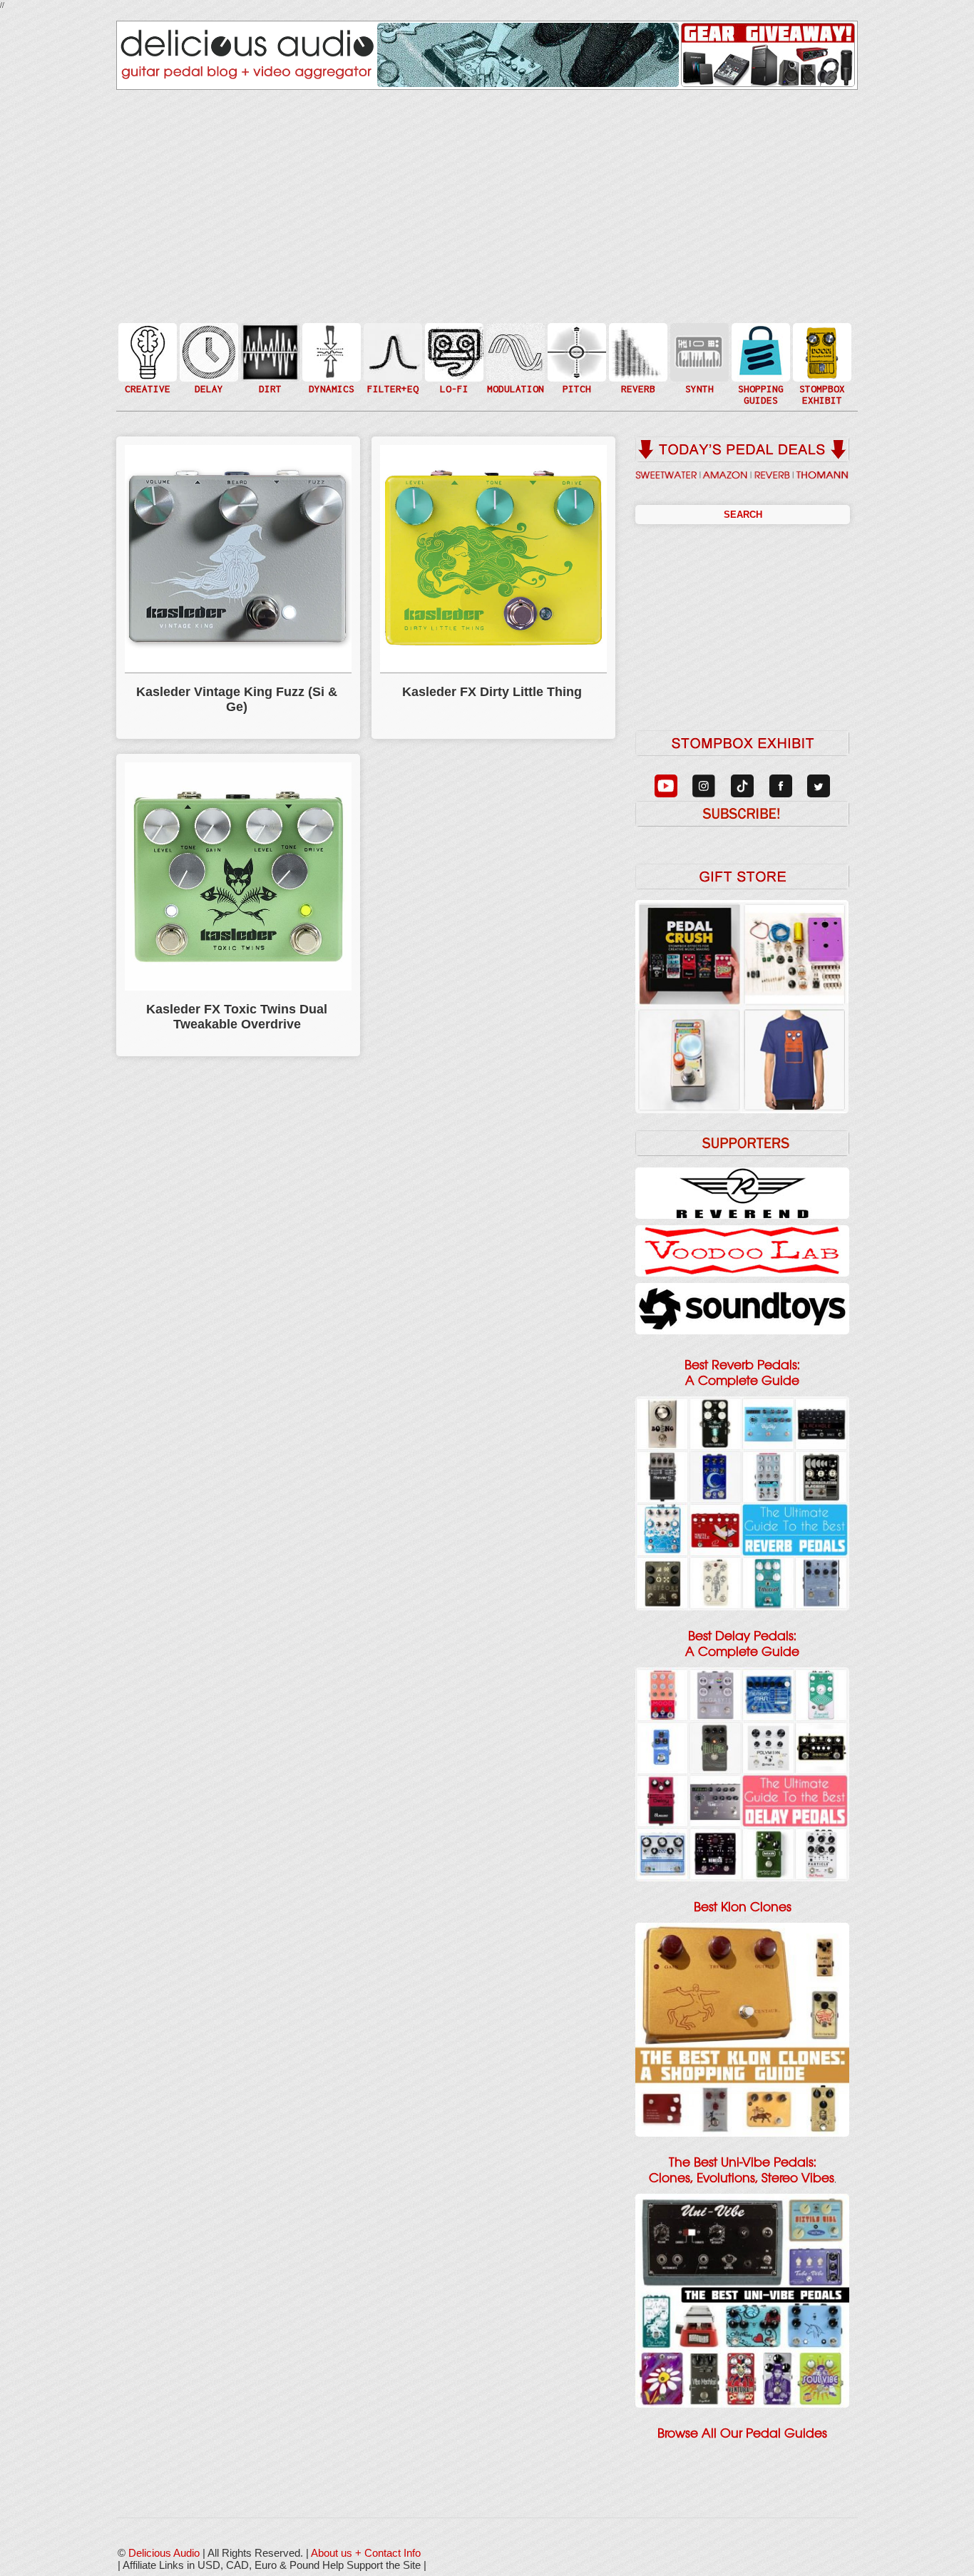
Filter (391, 366)
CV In (698, 343)
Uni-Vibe (514, 395)
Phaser (514, 366)
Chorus (514, 336)
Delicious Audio (164, 2553)
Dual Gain (269, 388)
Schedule (821, 366)
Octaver (575, 380)
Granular (698, 358)
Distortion (269, 343)
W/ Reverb (207, 380)
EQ (391, 351)
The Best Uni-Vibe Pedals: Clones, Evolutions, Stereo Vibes (742, 2170)
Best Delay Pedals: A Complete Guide (742, 1644)
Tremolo (514, 380)
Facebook (821, 380)
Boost (330, 351)
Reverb (637, 358)
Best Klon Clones (743, 1907)
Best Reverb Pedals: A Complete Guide (742, 1373)
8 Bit (453, 373)
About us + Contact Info (366, 2553)
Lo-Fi (453, 358)
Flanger (514, 351)
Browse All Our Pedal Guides (742, 2433)
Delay (207, 351)
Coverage (821, 351)
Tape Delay (207, 366)
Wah (391, 380)
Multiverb (637, 343)
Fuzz (269, 358)
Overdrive (269, 373)
